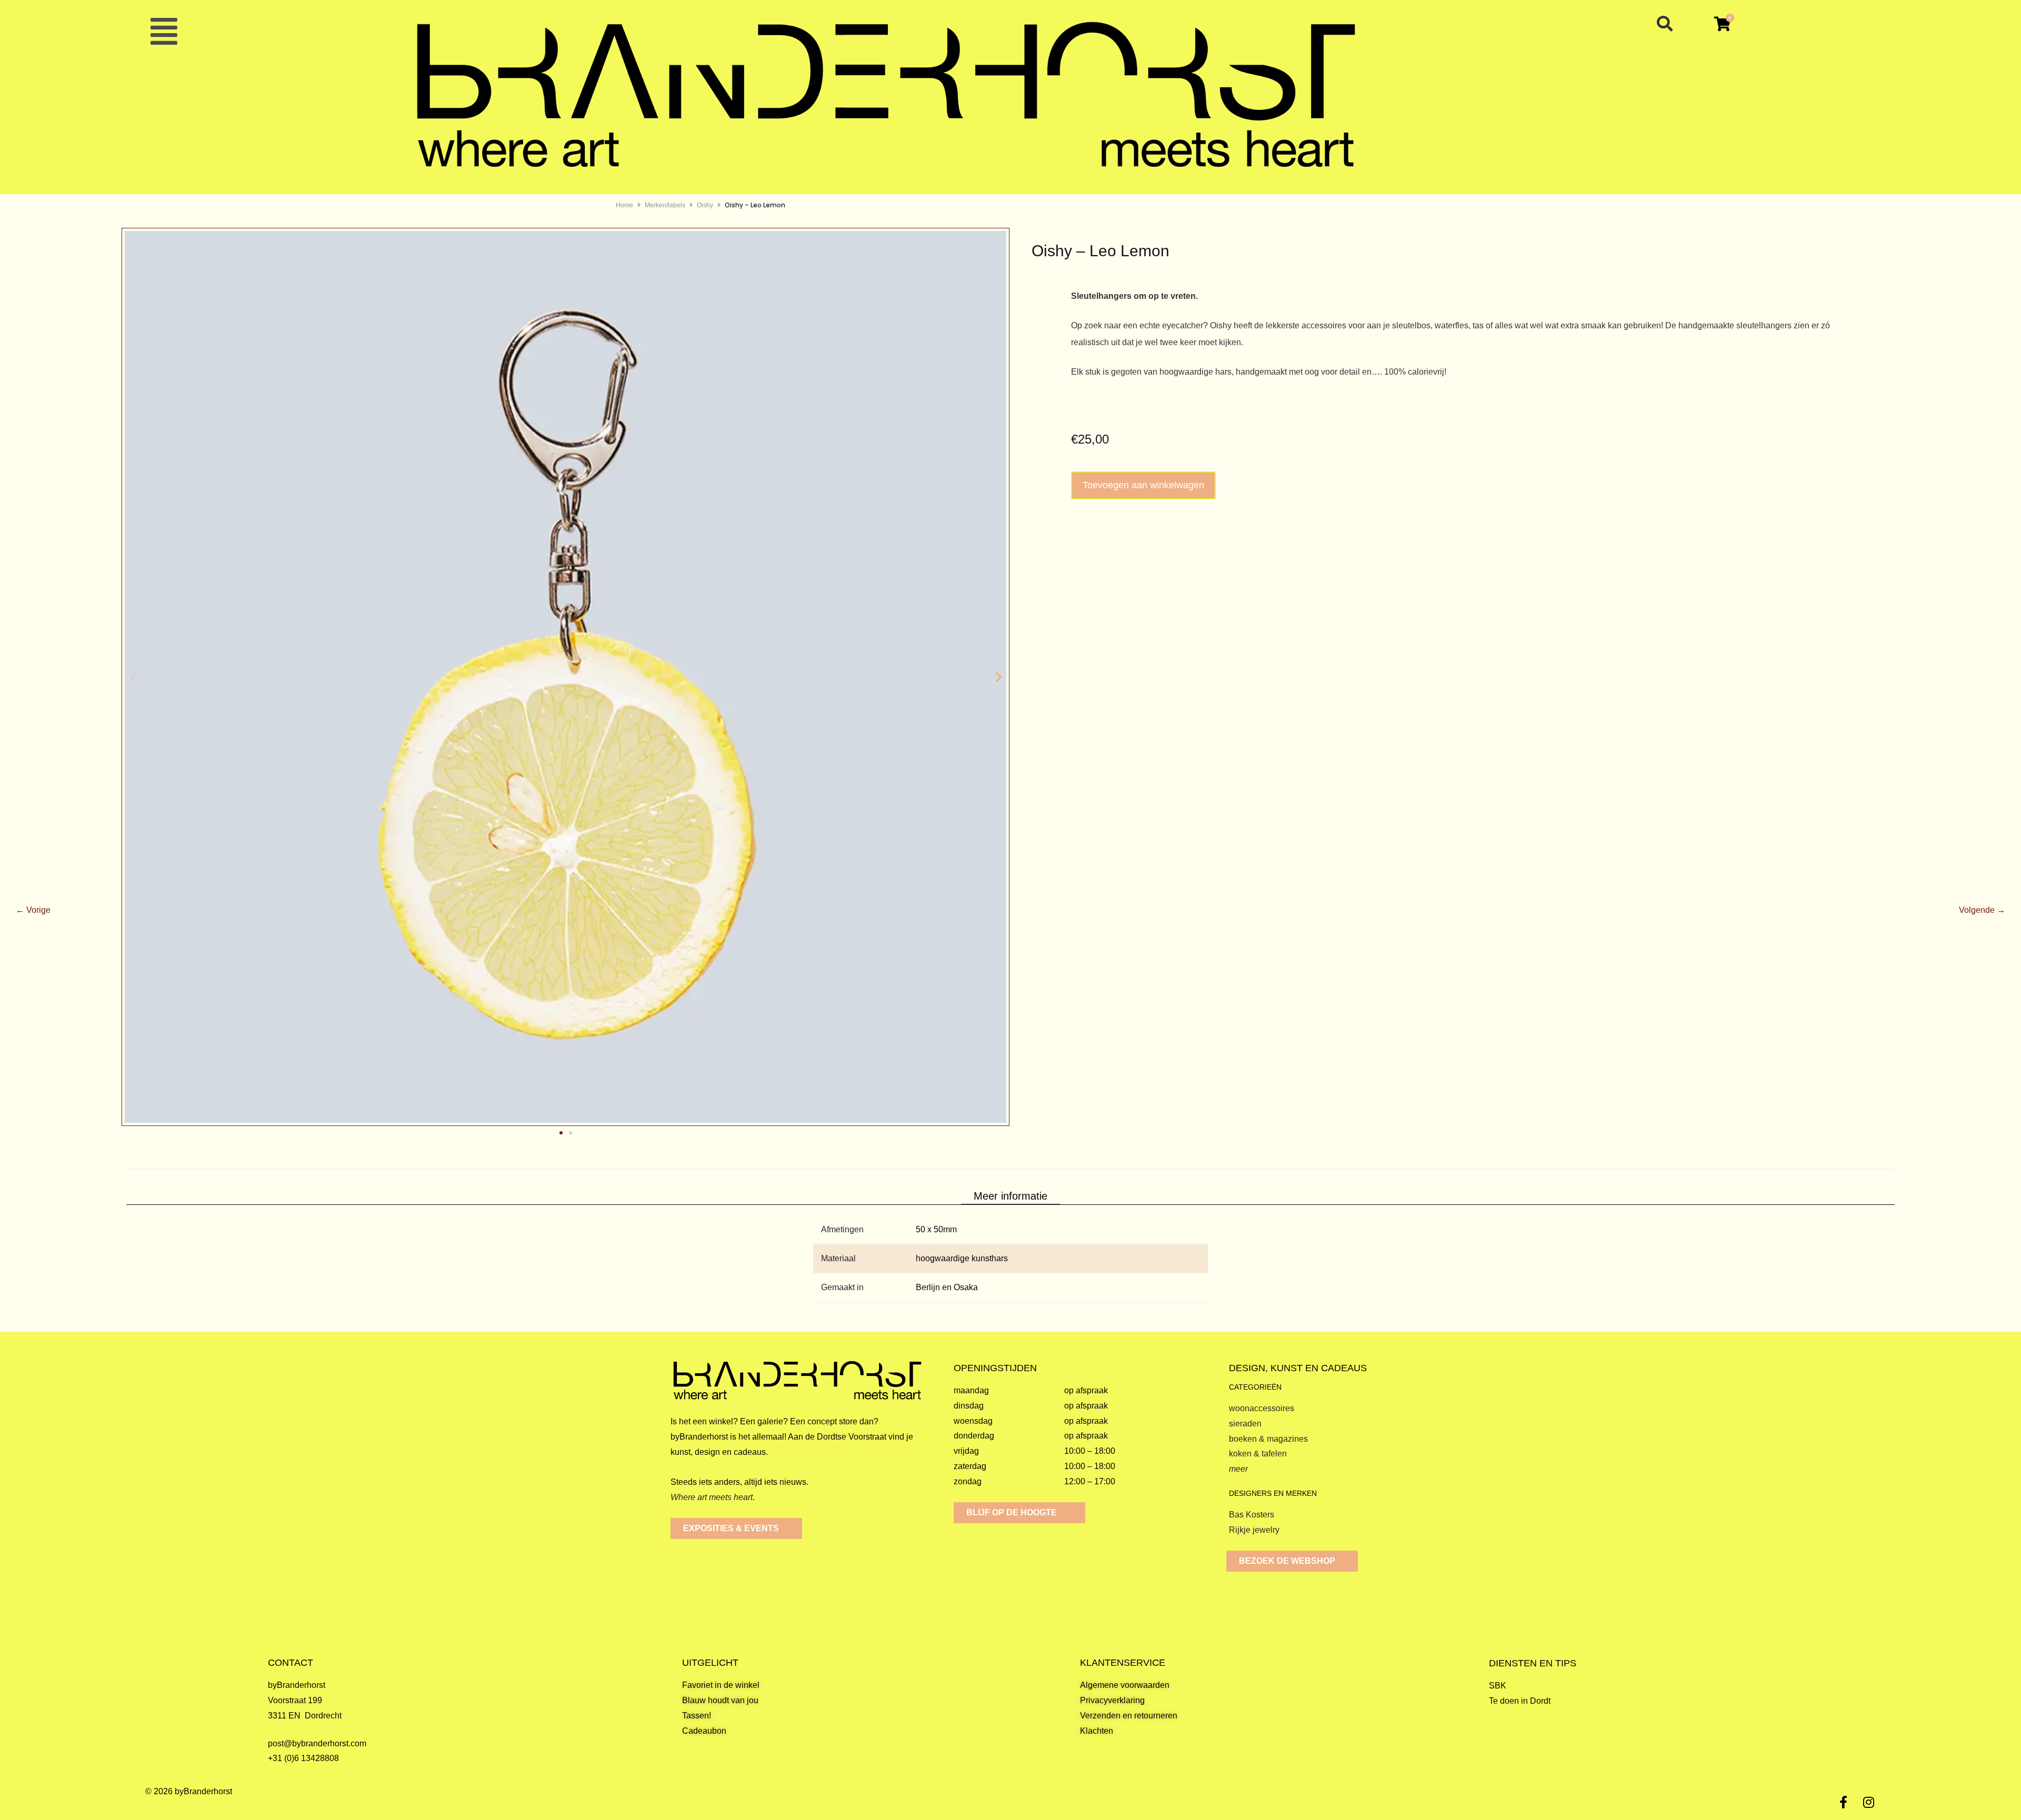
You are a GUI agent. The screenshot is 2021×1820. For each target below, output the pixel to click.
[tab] (1010, 1196)
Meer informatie (1010, 1196)
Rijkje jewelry (1254, 1530)
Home (624, 205)
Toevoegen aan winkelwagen (1143, 485)
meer (1238, 1469)
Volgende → (1982, 909)
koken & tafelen (1258, 1454)
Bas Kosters (1252, 1515)
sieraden (1245, 1424)
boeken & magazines (1268, 1439)
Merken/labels (665, 205)
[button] (164, 32)
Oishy (705, 205)
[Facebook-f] (1844, 1802)
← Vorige (33, 909)
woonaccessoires (1262, 1408)
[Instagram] (1869, 1802)
